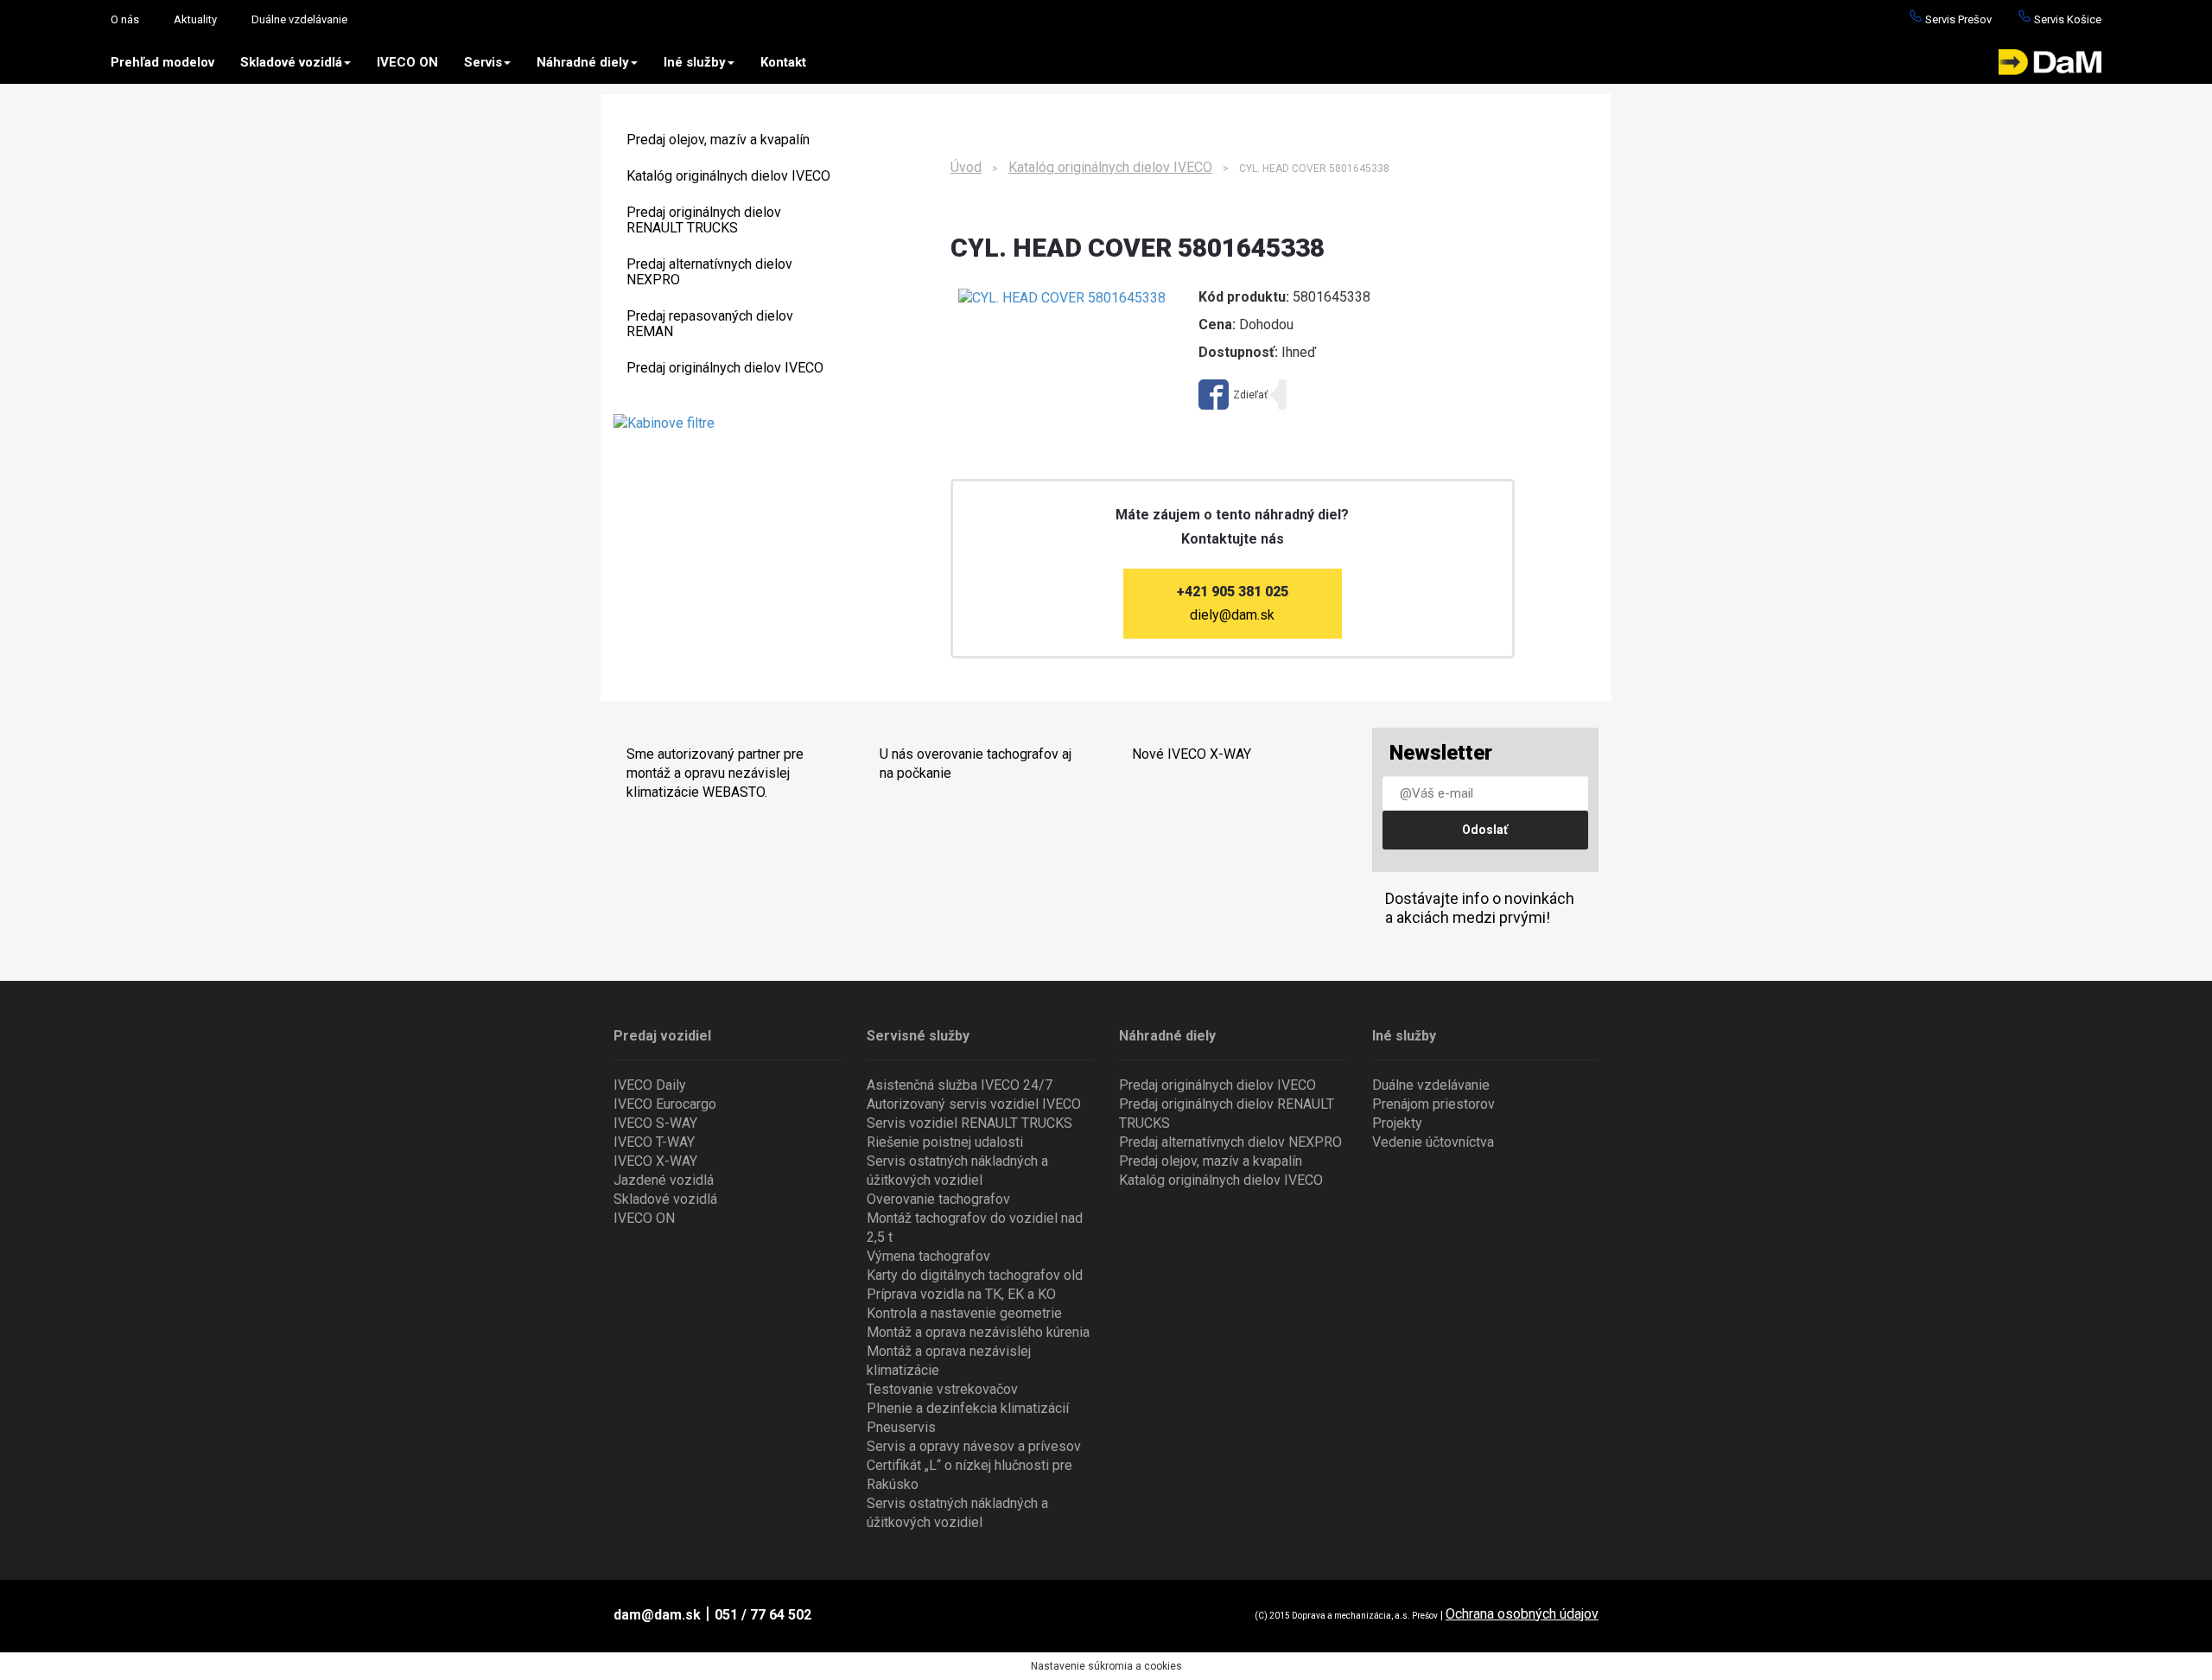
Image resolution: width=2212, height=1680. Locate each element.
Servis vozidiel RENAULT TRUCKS (969, 1123)
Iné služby (695, 62)
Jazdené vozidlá (664, 1180)
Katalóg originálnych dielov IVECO (728, 176)
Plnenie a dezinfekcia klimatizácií (968, 1408)
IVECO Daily (650, 1085)
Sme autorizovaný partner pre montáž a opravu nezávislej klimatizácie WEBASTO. (715, 773)
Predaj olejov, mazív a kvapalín (718, 140)
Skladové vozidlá (291, 62)
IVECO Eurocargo (665, 1104)
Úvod (966, 167)
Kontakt (783, 62)
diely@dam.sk (1232, 615)
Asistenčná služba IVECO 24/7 (960, 1085)
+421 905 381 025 (1233, 592)
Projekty (1397, 1123)
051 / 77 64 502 (763, 1615)
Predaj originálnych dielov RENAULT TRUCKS (704, 220)
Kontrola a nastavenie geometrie (964, 1313)
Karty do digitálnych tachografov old (975, 1275)
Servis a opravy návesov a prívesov (974, 1446)
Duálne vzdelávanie (299, 19)
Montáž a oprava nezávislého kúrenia (978, 1332)
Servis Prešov (1957, 19)
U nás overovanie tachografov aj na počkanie (976, 764)
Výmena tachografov (928, 1256)
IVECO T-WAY (654, 1142)
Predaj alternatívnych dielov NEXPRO (709, 272)
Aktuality (195, 19)
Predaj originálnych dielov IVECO (725, 368)
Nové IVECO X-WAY (1192, 754)
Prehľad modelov (162, 62)
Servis (483, 62)
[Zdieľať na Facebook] (1233, 395)
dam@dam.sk (657, 1615)
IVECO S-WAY (655, 1123)
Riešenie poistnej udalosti (945, 1142)
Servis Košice (2066, 19)
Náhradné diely (583, 62)
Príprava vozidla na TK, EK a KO (961, 1294)
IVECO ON (407, 62)
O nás (125, 19)
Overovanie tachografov (938, 1199)
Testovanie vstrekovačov (942, 1389)
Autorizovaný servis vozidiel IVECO (974, 1104)
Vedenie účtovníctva (1433, 1142)
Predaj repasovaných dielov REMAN (710, 324)
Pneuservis (901, 1427)
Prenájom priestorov (1433, 1104)
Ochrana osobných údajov (1522, 1614)
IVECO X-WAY (655, 1161)
